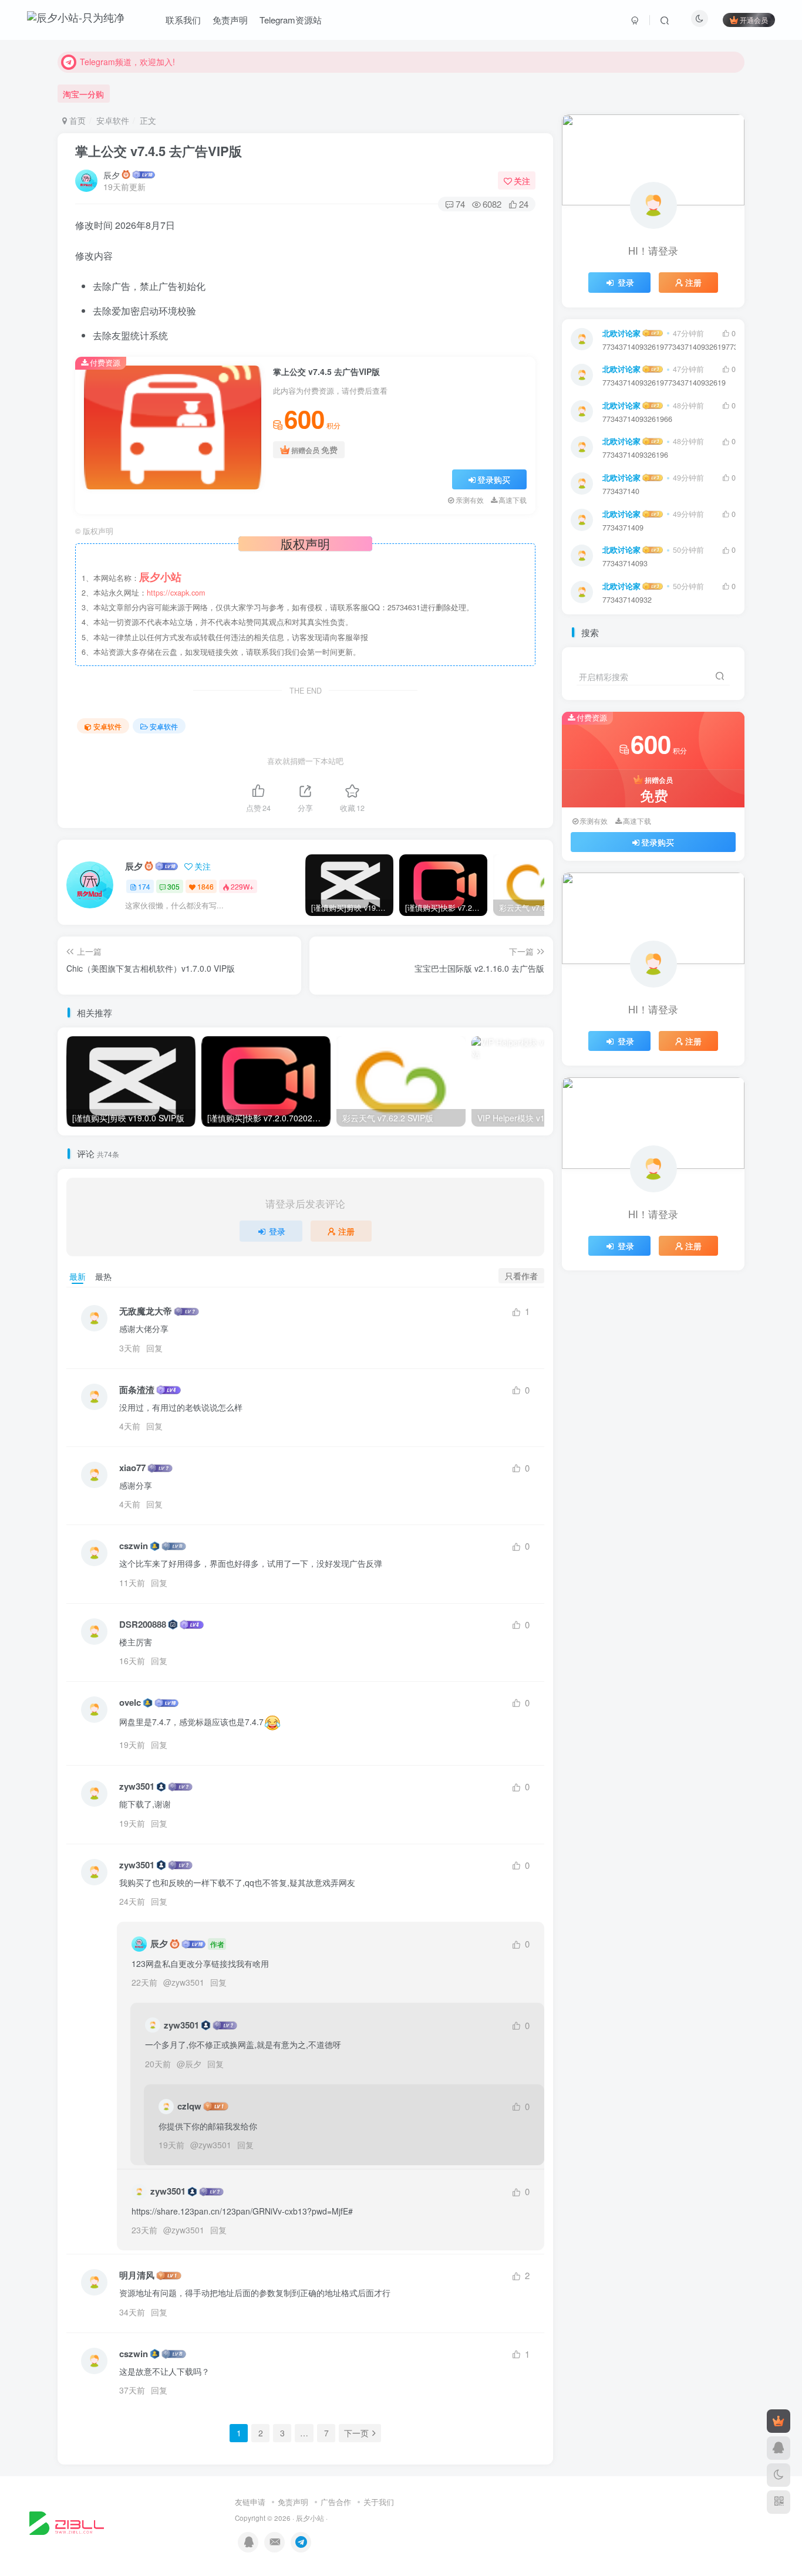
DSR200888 (143, 1625)
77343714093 (625, 564)
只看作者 (521, 1276)
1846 (205, 886)
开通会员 (754, 20)
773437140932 (627, 600)
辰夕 (112, 175)
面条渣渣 (137, 1390)
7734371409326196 (635, 455)
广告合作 (336, 2502)
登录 (277, 1231)
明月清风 (137, 2275)
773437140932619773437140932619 (664, 383)
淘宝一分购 (83, 94)
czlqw (189, 2106)
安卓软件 (113, 120)
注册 (346, 1231)
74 (460, 204)
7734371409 (623, 528)
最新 (77, 1276)
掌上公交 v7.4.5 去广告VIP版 (159, 151)
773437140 (621, 491)
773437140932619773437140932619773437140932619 (669, 347)
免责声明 (293, 2502)
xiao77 (132, 1468)
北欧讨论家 (621, 333)
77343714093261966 (637, 419)
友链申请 (250, 2502)
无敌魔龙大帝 (146, 1311)
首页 (76, 120)
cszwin (134, 1546)
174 (144, 886)
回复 (154, 1348)
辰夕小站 (310, 2518)
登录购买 (494, 479)
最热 (103, 1276)
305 (173, 886)
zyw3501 (137, 1786)
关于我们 (379, 2502)
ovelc (130, 1703)
